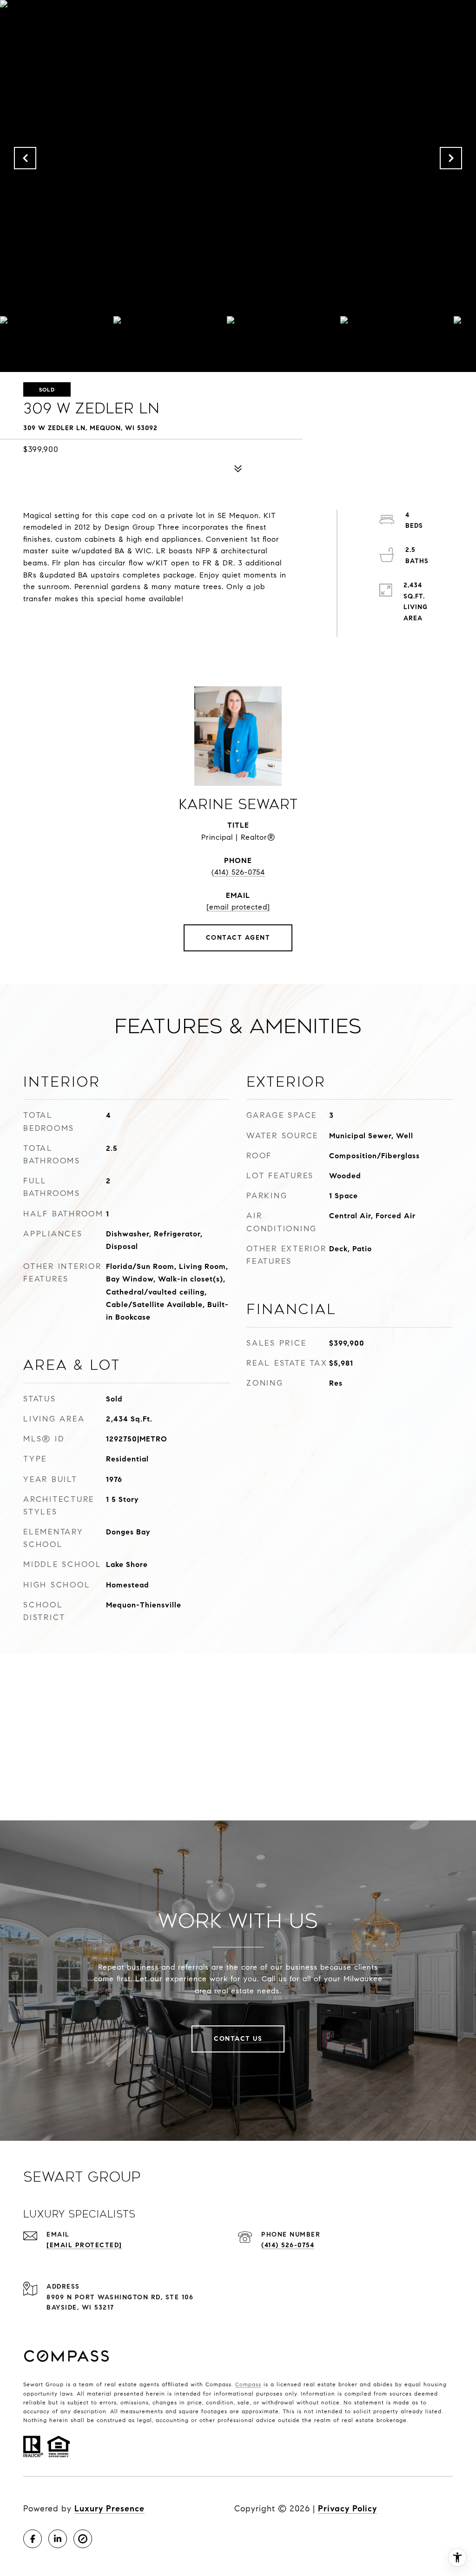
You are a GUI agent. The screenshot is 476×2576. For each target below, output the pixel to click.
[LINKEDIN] (58, 2539)
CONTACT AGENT (238, 938)
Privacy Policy (347, 2509)
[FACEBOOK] (33, 2539)
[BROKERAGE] (83, 2539)
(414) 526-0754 (238, 872)
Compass (248, 2384)
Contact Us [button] (238, 2039)
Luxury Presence (109, 2509)
